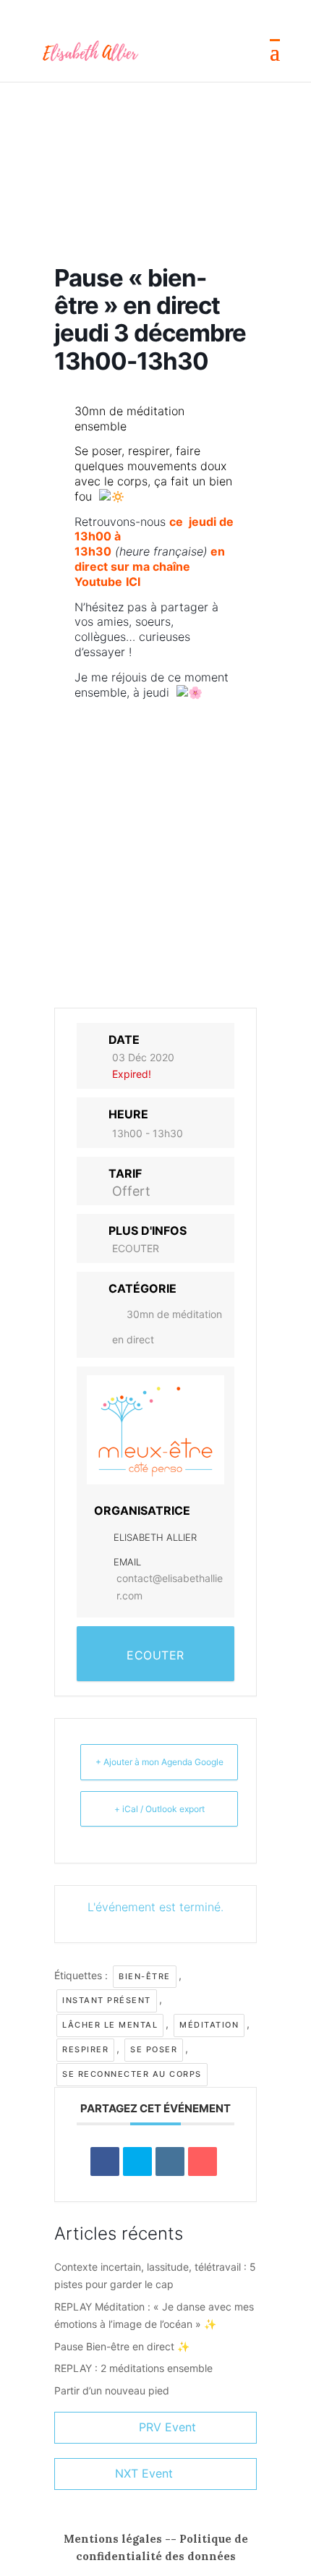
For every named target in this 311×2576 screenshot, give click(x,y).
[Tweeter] (137, 2161)
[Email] (203, 2161)
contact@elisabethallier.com (170, 1587)
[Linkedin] (170, 2161)
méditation (209, 2025)
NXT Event (144, 2473)
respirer (85, 2049)
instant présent (107, 2000)
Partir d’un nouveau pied (112, 2390)
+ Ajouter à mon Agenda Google (159, 1762)
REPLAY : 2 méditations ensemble (133, 2368)
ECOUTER (136, 1248)
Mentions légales (113, 2539)
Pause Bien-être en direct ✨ (122, 2346)
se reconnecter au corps (132, 2074)
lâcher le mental (110, 2025)
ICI (133, 582)
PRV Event (167, 2427)
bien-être (145, 1976)
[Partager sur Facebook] (105, 2161)
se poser (154, 2049)
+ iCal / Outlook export (159, 1809)
